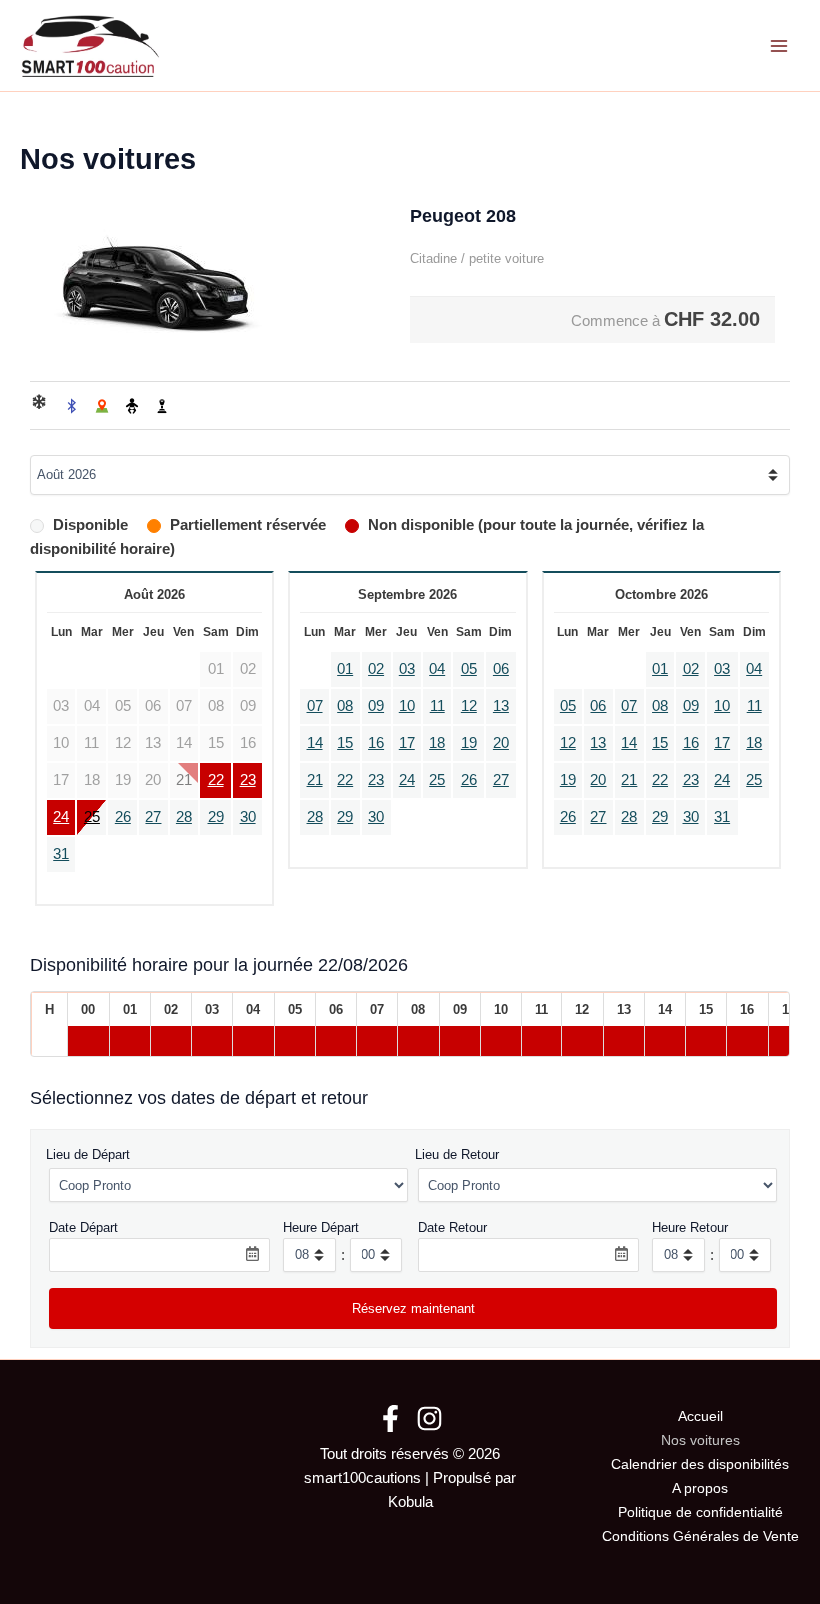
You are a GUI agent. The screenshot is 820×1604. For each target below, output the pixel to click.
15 (345, 743)
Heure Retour (690, 1227)
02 (376, 669)
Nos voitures (700, 1440)
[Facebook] (390, 1418)
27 (153, 817)
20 (501, 743)
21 (315, 780)
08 (345, 706)
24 (61, 817)
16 (376, 743)
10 (407, 706)
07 (315, 706)
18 (437, 743)
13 (501, 706)
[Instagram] (429, 1418)
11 (437, 706)
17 (407, 743)
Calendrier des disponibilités (700, 1464)
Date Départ (83, 1227)
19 (469, 743)
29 (216, 817)
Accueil (700, 1416)
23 (248, 780)
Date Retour (452, 1227)
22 (216, 780)
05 (469, 669)
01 (345, 669)
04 (437, 669)
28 (184, 817)
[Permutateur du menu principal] (779, 46)
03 (407, 669)
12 (469, 706)
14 (315, 743)
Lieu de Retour (457, 1154)
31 (61, 854)
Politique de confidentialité (700, 1512)
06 (501, 669)
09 (376, 706)
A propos (700, 1488)
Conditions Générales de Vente (700, 1536)
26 (123, 817)
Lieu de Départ (88, 1154)
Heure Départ (321, 1227)
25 (92, 817)
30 (248, 817)
